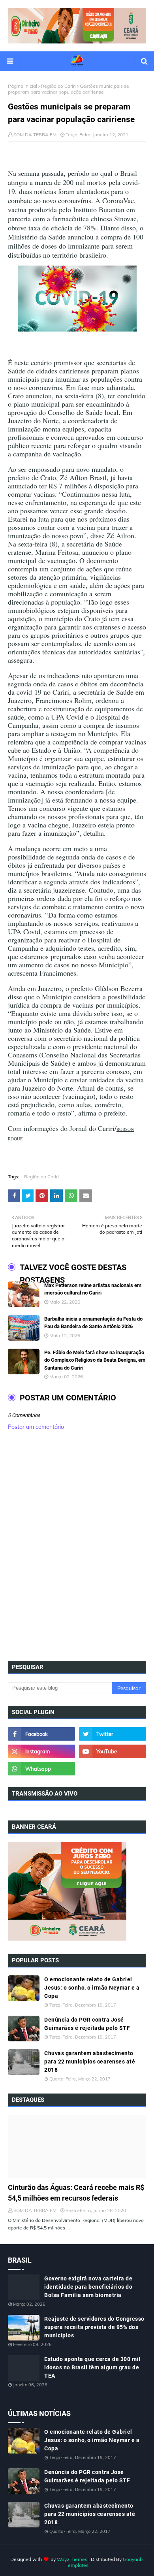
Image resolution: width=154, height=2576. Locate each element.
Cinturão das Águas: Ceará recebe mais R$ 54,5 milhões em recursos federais (76, 2193)
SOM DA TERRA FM (35, 135)
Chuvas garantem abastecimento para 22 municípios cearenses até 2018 (90, 2062)
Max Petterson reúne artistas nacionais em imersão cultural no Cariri (93, 1289)
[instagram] (41, 1751)
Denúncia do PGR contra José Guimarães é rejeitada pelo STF (87, 2024)
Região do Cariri (58, 86)
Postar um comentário (36, 1427)
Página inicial (23, 86)
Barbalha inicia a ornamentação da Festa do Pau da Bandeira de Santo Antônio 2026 (93, 1323)
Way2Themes (72, 2559)
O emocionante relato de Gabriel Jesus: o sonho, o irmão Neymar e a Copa (92, 1988)
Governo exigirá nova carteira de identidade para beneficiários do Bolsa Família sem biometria (88, 2287)
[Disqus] (77, 1548)
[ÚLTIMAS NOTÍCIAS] (77, 2146)
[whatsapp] (41, 1769)
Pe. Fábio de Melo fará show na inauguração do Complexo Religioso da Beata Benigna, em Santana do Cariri (95, 1360)
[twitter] (113, 1734)
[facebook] (41, 1734)
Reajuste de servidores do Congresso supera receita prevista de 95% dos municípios (94, 2327)
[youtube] (113, 1751)
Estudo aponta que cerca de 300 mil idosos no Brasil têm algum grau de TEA (92, 2367)
